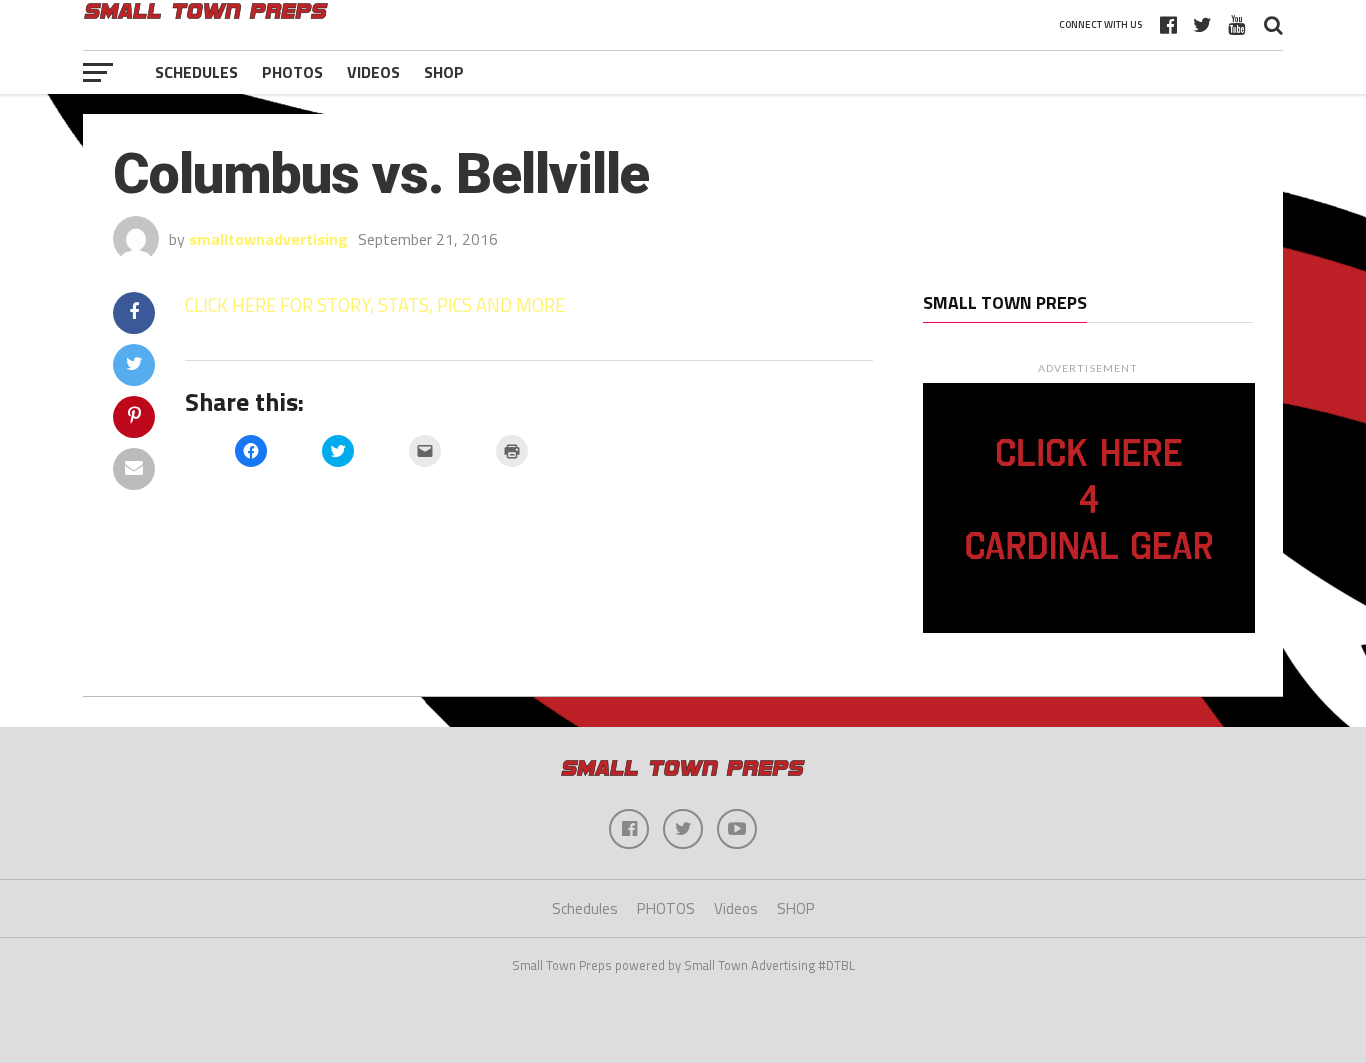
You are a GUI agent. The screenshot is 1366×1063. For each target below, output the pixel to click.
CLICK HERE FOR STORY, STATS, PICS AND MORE (375, 305)
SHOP (444, 72)
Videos (373, 72)
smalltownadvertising (268, 239)
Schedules (196, 72)
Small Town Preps (1005, 302)
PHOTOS (292, 72)
